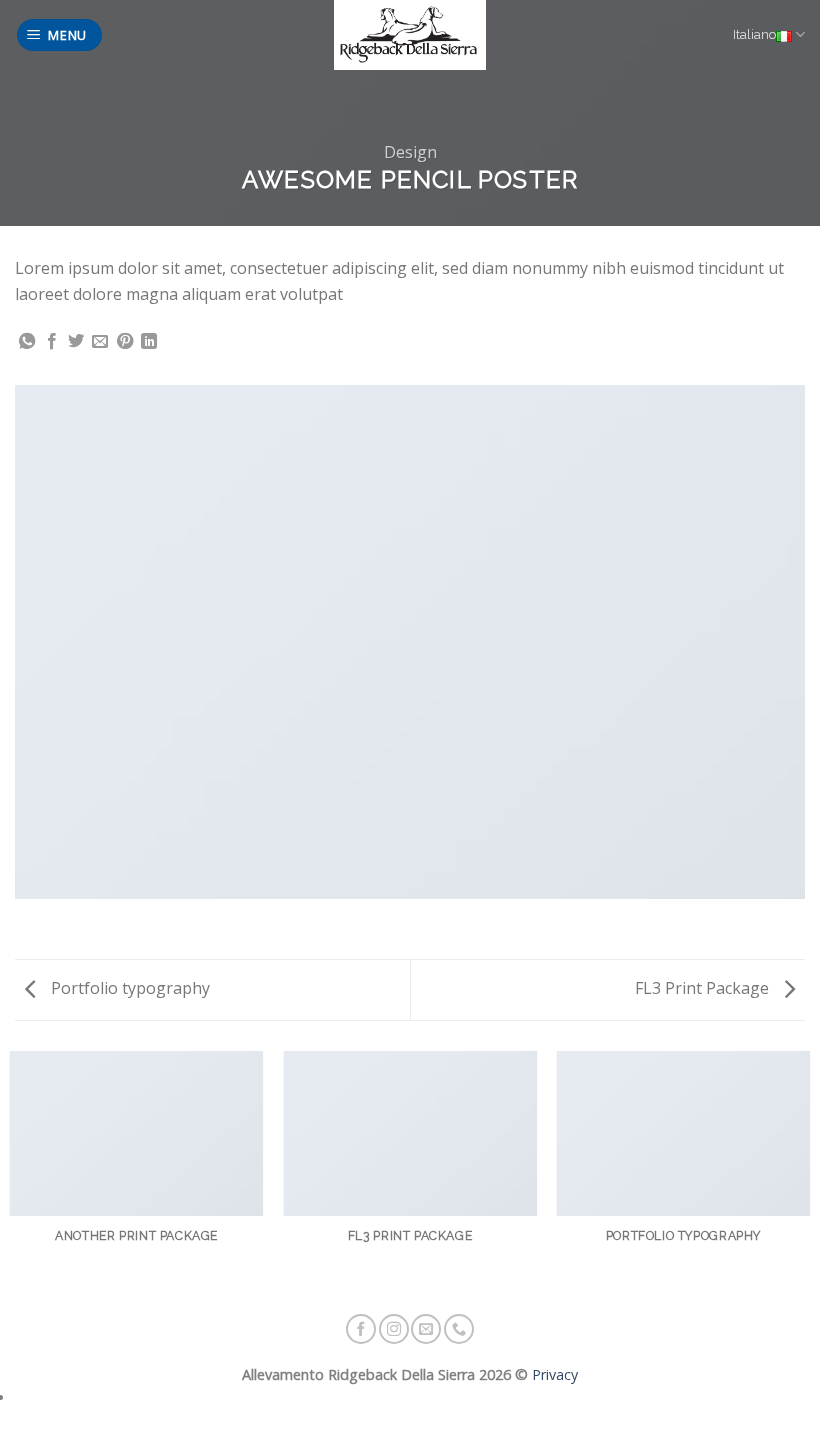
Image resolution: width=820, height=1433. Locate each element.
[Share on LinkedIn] (149, 342)
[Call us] (459, 1329)
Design (410, 152)
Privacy (553, 1374)
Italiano (754, 34)
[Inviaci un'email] (426, 1329)
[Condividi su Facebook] (52, 342)
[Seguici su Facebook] (361, 1329)
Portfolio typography (128, 988)
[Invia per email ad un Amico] (100, 342)
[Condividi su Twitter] (76, 342)
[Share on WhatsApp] (27, 342)
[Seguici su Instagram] (394, 1329)
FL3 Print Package (704, 988)
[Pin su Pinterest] (125, 342)
